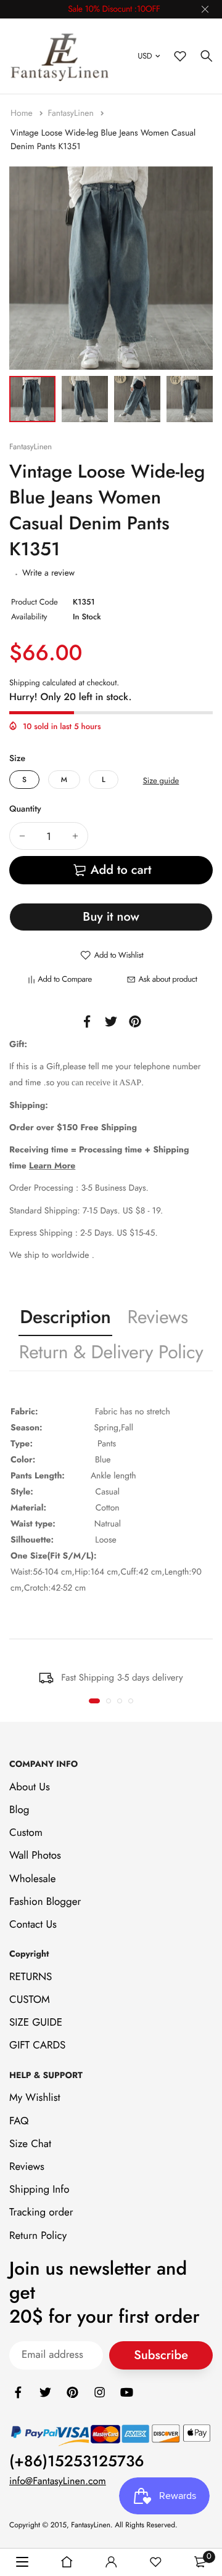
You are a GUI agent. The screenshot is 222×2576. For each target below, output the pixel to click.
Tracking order (41, 2212)
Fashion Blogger (45, 1902)
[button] (94, 1701)
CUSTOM (30, 2000)
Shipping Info (39, 2190)
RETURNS (31, 1977)
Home (23, 113)
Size (17, 759)
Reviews (158, 1317)
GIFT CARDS (37, 2045)
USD (145, 56)
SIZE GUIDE (36, 2023)
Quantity (25, 809)
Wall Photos (35, 1856)
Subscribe (161, 2355)
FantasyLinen (72, 113)
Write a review (48, 573)
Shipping (25, 683)
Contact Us (33, 1925)
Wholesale (32, 1878)
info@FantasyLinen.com (58, 2481)
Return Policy (38, 2235)
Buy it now (111, 917)
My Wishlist (35, 2098)
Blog (19, 1810)
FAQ (19, 2121)
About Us (30, 1787)
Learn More (52, 1166)
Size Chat (30, 2144)
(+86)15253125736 (77, 2461)
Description (65, 1317)
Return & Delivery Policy (111, 1352)
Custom (26, 1833)
